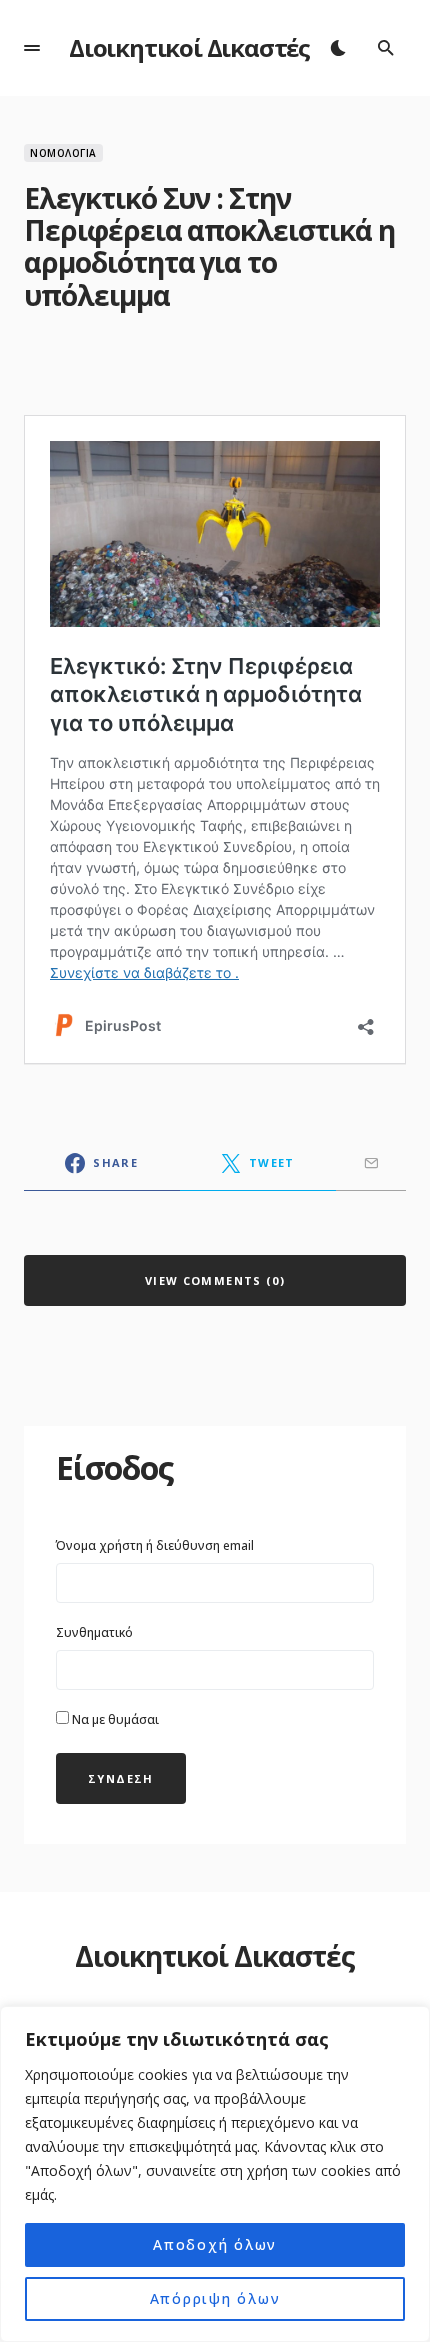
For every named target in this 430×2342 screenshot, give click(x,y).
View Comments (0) (215, 1280)
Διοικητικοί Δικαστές (189, 47)
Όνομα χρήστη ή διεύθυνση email (155, 1545)
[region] (215, 2174)
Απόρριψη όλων (215, 2298)
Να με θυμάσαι (114, 1719)
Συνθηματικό (94, 1632)
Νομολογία (63, 153)
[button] (32, 48)
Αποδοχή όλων (215, 2244)
